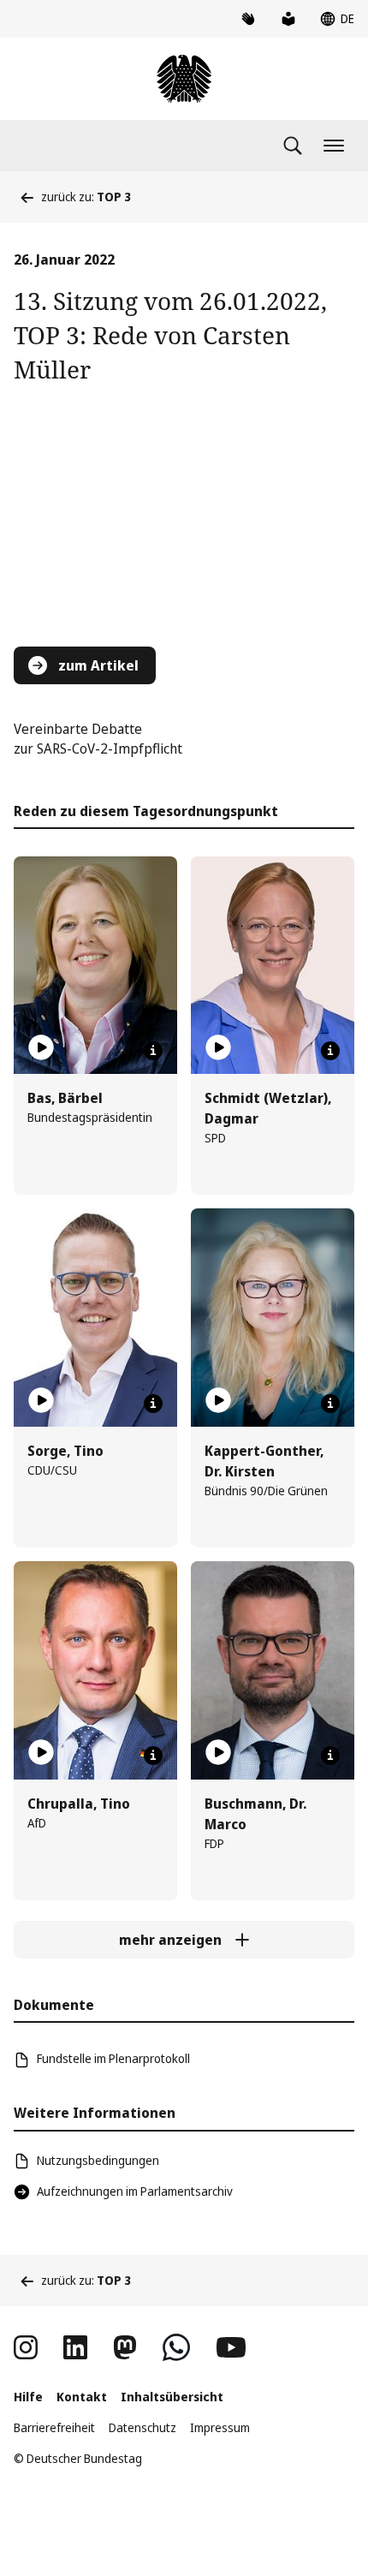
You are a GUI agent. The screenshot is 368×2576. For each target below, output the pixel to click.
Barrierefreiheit (54, 2427)
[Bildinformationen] (153, 1051)
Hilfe (28, 2397)
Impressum (220, 2427)
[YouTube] (231, 2347)
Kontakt (82, 2397)
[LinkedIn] (75, 2347)
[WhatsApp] (176, 2347)
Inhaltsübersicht (172, 2397)
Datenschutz (142, 2427)
